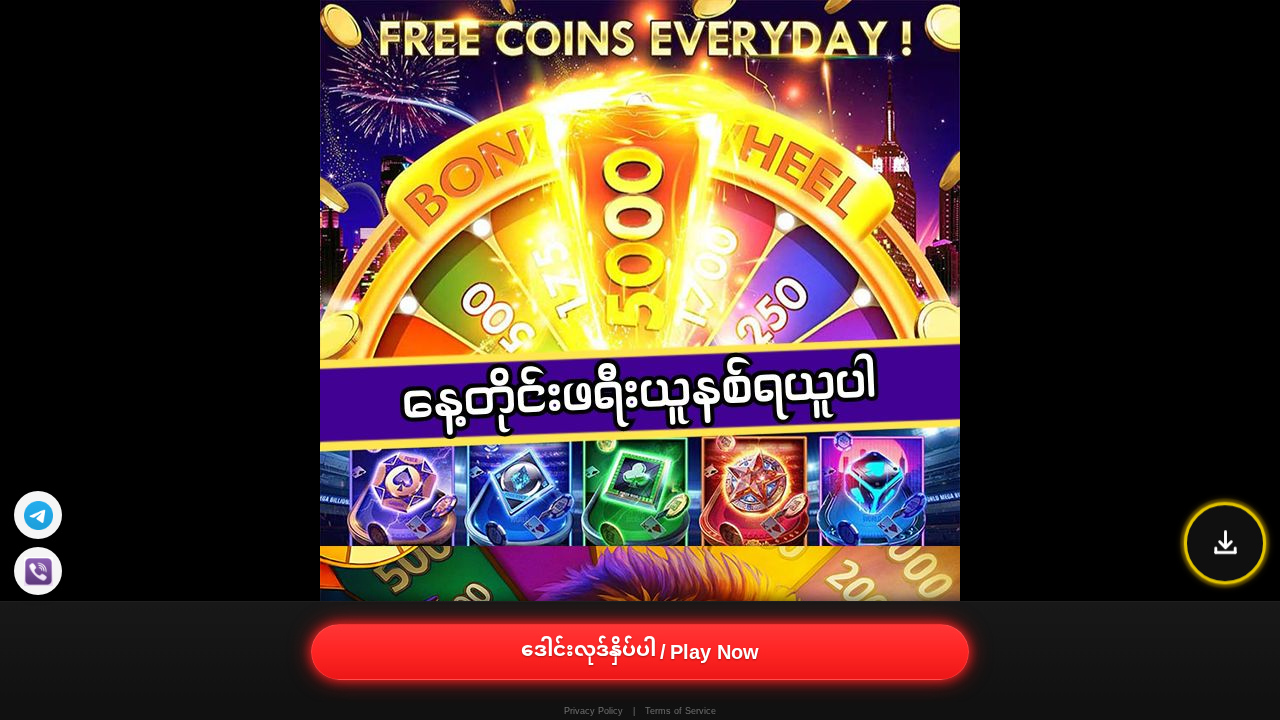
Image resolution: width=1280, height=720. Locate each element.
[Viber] (38, 571)
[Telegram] (38, 515)
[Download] (1225, 553)
